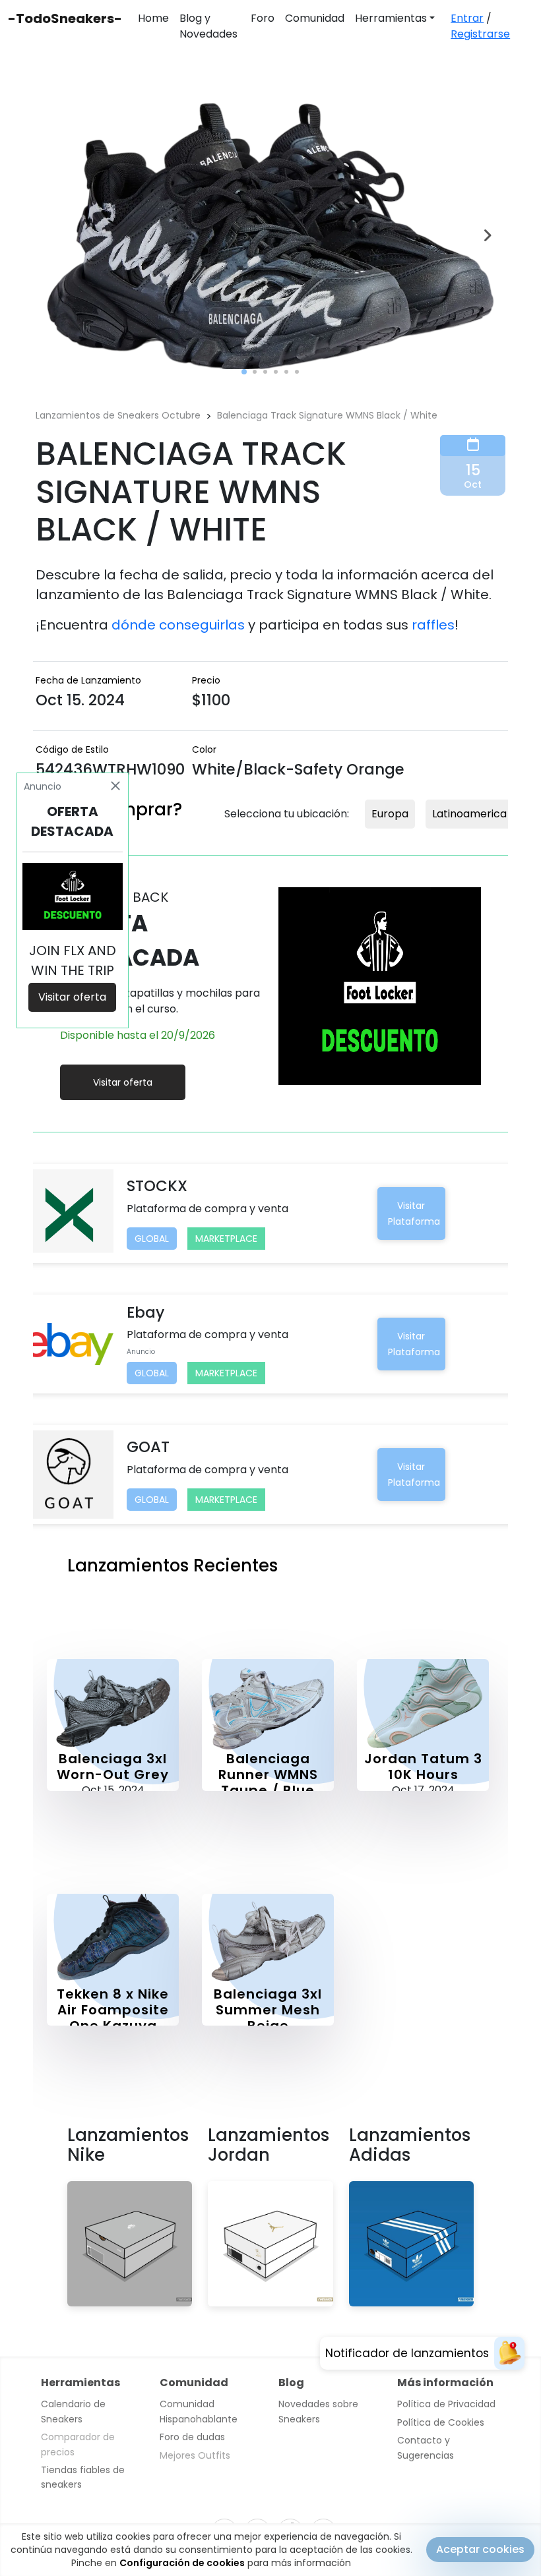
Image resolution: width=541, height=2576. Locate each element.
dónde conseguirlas (178, 625)
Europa (390, 814)
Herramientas (391, 18)
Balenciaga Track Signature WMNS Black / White (327, 415)
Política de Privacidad (446, 2404)
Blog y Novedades (208, 26)
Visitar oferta (123, 1082)
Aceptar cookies (480, 2549)
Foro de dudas (192, 2437)
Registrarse (480, 34)
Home (153, 18)
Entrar (467, 18)
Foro (263, 18)
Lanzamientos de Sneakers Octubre (118, 415)
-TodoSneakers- (65, 18)
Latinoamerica (469, 814)
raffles (433, 625)
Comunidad (315, 18)
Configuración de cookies (182, 2563)
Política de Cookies (441, 2422)
